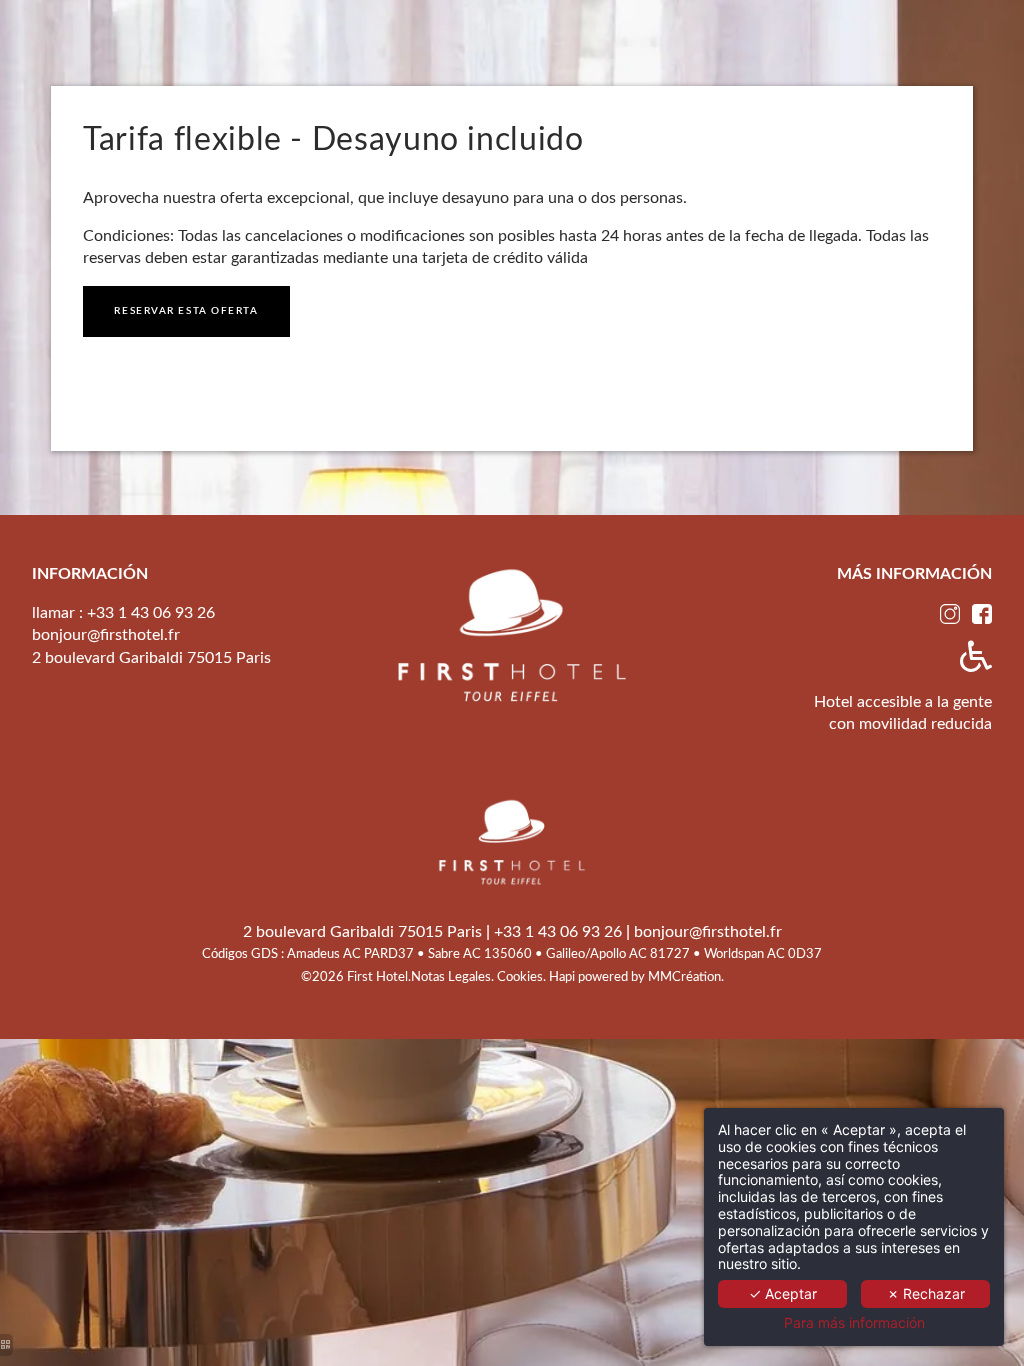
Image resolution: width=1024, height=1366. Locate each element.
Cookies (520, 977)
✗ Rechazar (926, 1293)
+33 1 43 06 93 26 (151, 613)
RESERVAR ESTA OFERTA (186, 311)
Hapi (563, 977)
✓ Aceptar (783, 1293)
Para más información (854, 1323)
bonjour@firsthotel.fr (106, 635)
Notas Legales (451, 977)
